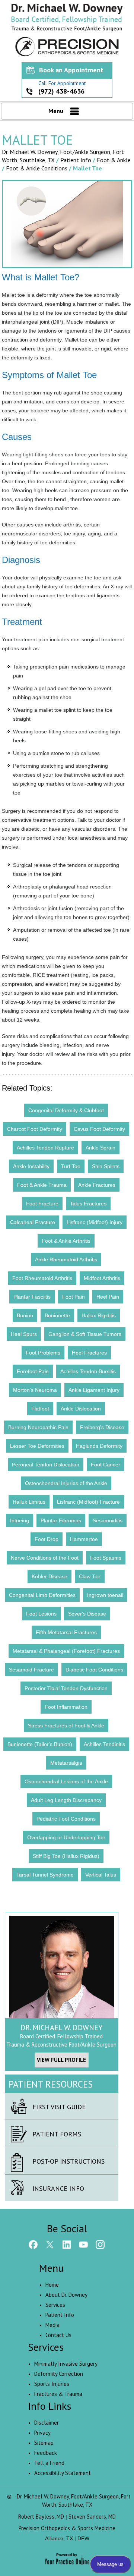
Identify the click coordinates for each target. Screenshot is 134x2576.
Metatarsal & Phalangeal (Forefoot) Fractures (66, 1651)
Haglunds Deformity (99, 1446)
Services (55, 2305)
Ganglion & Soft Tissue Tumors (85, 1334)
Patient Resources (51, 2084)
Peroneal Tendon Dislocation (46, 1465)
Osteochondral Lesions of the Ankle (66, 1781)
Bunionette (57, 1315)
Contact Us (58, 2335)
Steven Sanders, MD (92, 2517)
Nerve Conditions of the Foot (45, 1558)
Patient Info (76, 160)
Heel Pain (108, 1297)
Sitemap (44, 2443)
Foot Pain (74, 1297)
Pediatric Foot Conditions (66, 1819)
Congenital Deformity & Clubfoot (66, 1110)
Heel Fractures (89, 1353)
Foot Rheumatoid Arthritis (42, 1278)
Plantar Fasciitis (32, 1297)
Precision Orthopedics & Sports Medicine (67, 2528)
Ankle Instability (31, 1166)
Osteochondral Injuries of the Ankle (66, 1483)
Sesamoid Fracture (31, 1670)
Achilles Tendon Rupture (45, 1148)
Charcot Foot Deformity (35, 1129)
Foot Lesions (41, 1614)
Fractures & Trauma (58, 2394)
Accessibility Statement (63, 2473)
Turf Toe (71, 1166)
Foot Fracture (42, 1204)
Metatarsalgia (66, 1763)
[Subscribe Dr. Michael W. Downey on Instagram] (100, 2245)
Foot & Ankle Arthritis (66, 1241)
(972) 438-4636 (61, 91)
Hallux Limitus (29, 1502)
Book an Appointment (71, 70)
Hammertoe (84, 1539)
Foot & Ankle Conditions (37, 168)
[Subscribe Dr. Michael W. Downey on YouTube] (84, 2245)
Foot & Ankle (114, 160)
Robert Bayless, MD (41, 2517)
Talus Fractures (88, 1204)
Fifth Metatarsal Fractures (66, 1632)
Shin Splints (106, 1166)
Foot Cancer (106, 1465)
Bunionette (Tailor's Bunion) (40, 1744)
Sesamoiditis (108, 1520)
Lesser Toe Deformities (37, 1446)
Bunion (25, 1315)
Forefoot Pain (33, 1371)
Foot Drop (47, 1539)
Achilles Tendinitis (104, 1744)
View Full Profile (61, 2060)
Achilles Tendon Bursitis (88, 1371)
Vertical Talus (101, 1875)
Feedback (46, 2453)
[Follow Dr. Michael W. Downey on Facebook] (33, 2245)
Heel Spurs (24, 1334)
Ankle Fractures (97, 1185)
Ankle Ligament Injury (94, 1390)
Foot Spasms (106, 1558)
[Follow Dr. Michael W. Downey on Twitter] (50, 2245)
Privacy (42, 2433)
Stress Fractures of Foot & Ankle (66, 1726)
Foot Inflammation (66, 1707)
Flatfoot (40, 1409)
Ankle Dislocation (81, 1409)
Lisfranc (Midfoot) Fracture (88, 1502)
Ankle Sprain (100, 1148)
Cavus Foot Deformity (99, 1129)
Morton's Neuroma (35, 1390)
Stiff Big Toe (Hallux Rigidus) (66, 1856)
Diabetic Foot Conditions (94, 1670)
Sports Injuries (52, 2384)
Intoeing (20, 1520)
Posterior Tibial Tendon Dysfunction (66, 1688)
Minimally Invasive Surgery (66, 2364)
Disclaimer (47, 2423)
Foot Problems (43, 1353)
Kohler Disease (50, 1576)
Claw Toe (90, 1576)
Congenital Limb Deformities (42, 1595)
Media (52, 2325)
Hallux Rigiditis (99, 1315)
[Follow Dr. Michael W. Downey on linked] (67, 2245)
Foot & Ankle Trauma (42, 1185)
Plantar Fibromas (61, 1520)
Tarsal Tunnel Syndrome (45, 1875)
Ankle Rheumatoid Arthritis (66, 1259)
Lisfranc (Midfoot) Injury (95, 1222)
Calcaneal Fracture (33, 1222)
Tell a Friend (49, 2463)
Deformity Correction (59, 2374)
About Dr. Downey (66, 2295)
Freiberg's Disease (102, 1427)
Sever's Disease (87, 1614)
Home (52, 2285)
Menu (56, 111)
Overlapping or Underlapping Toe (66, 1837)
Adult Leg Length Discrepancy (66, 1800)
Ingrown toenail (105, 1595)
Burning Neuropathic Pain (38, 1427)
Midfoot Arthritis (102, 1278)
